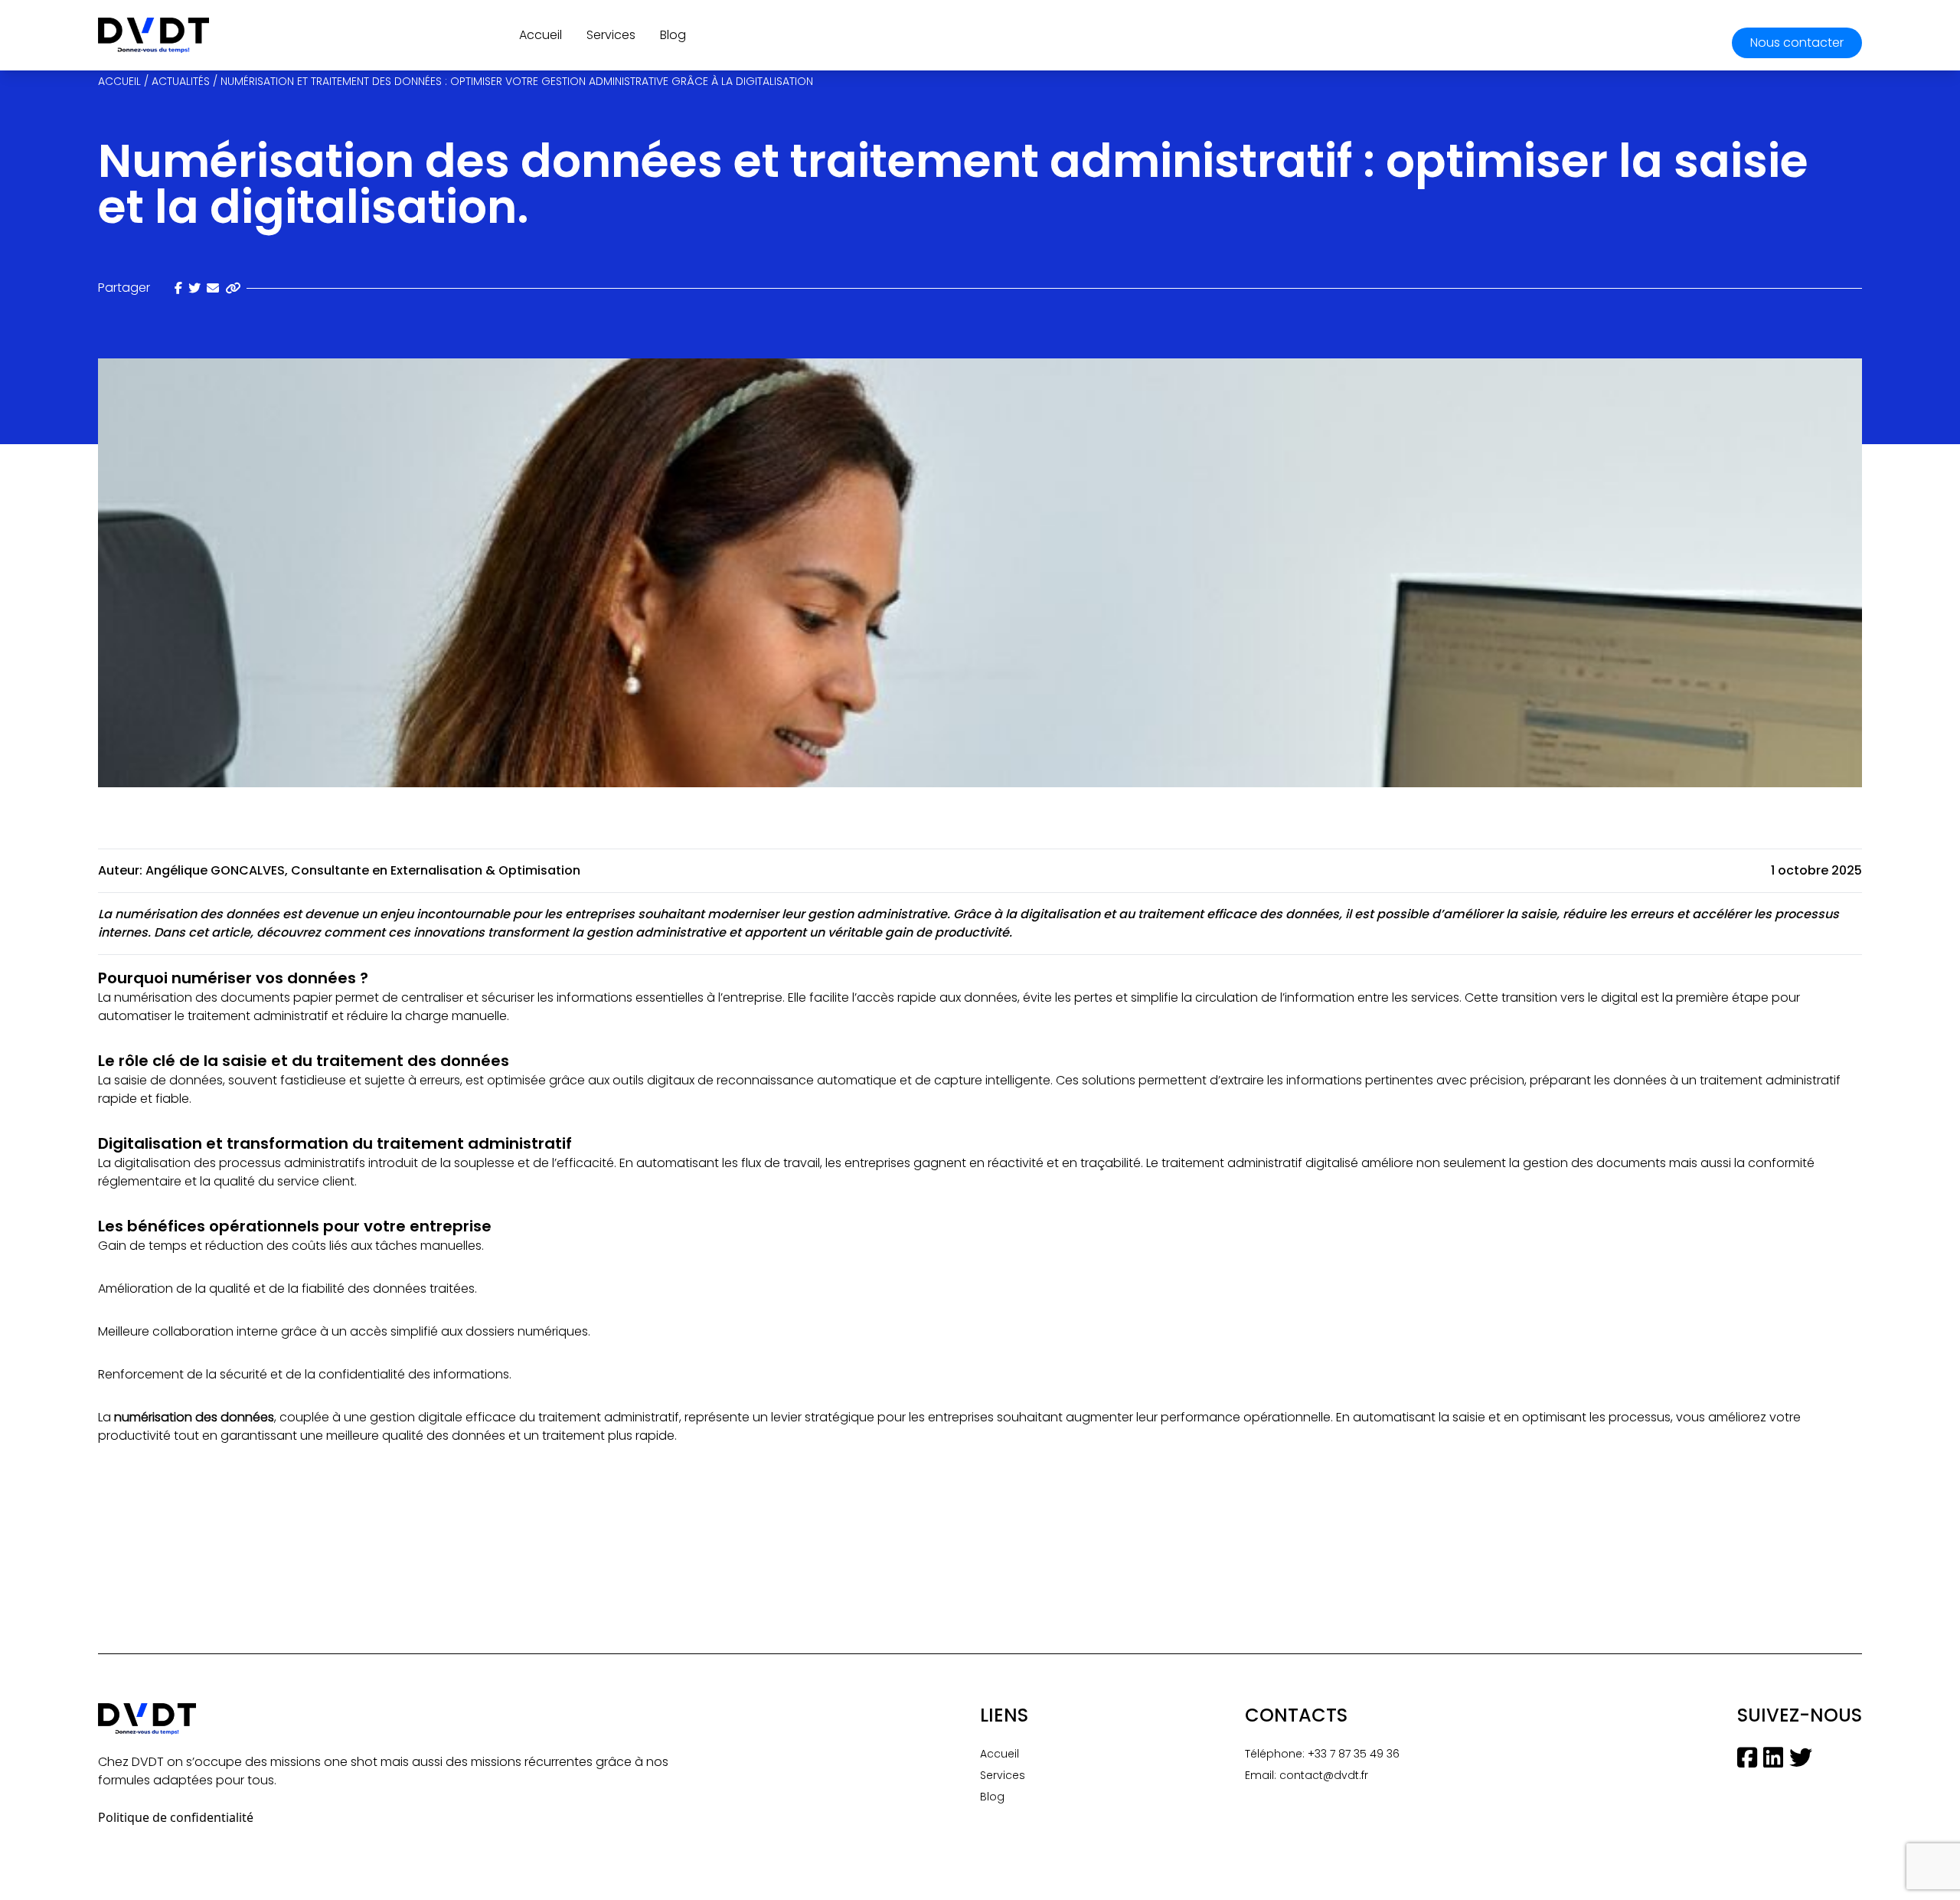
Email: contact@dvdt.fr (1307, 1775)
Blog (673, 35)
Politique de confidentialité (176, 1817)
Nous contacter (1797, 43)
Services (611, 35)
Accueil (541, 35)
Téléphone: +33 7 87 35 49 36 (1322, 1754)
